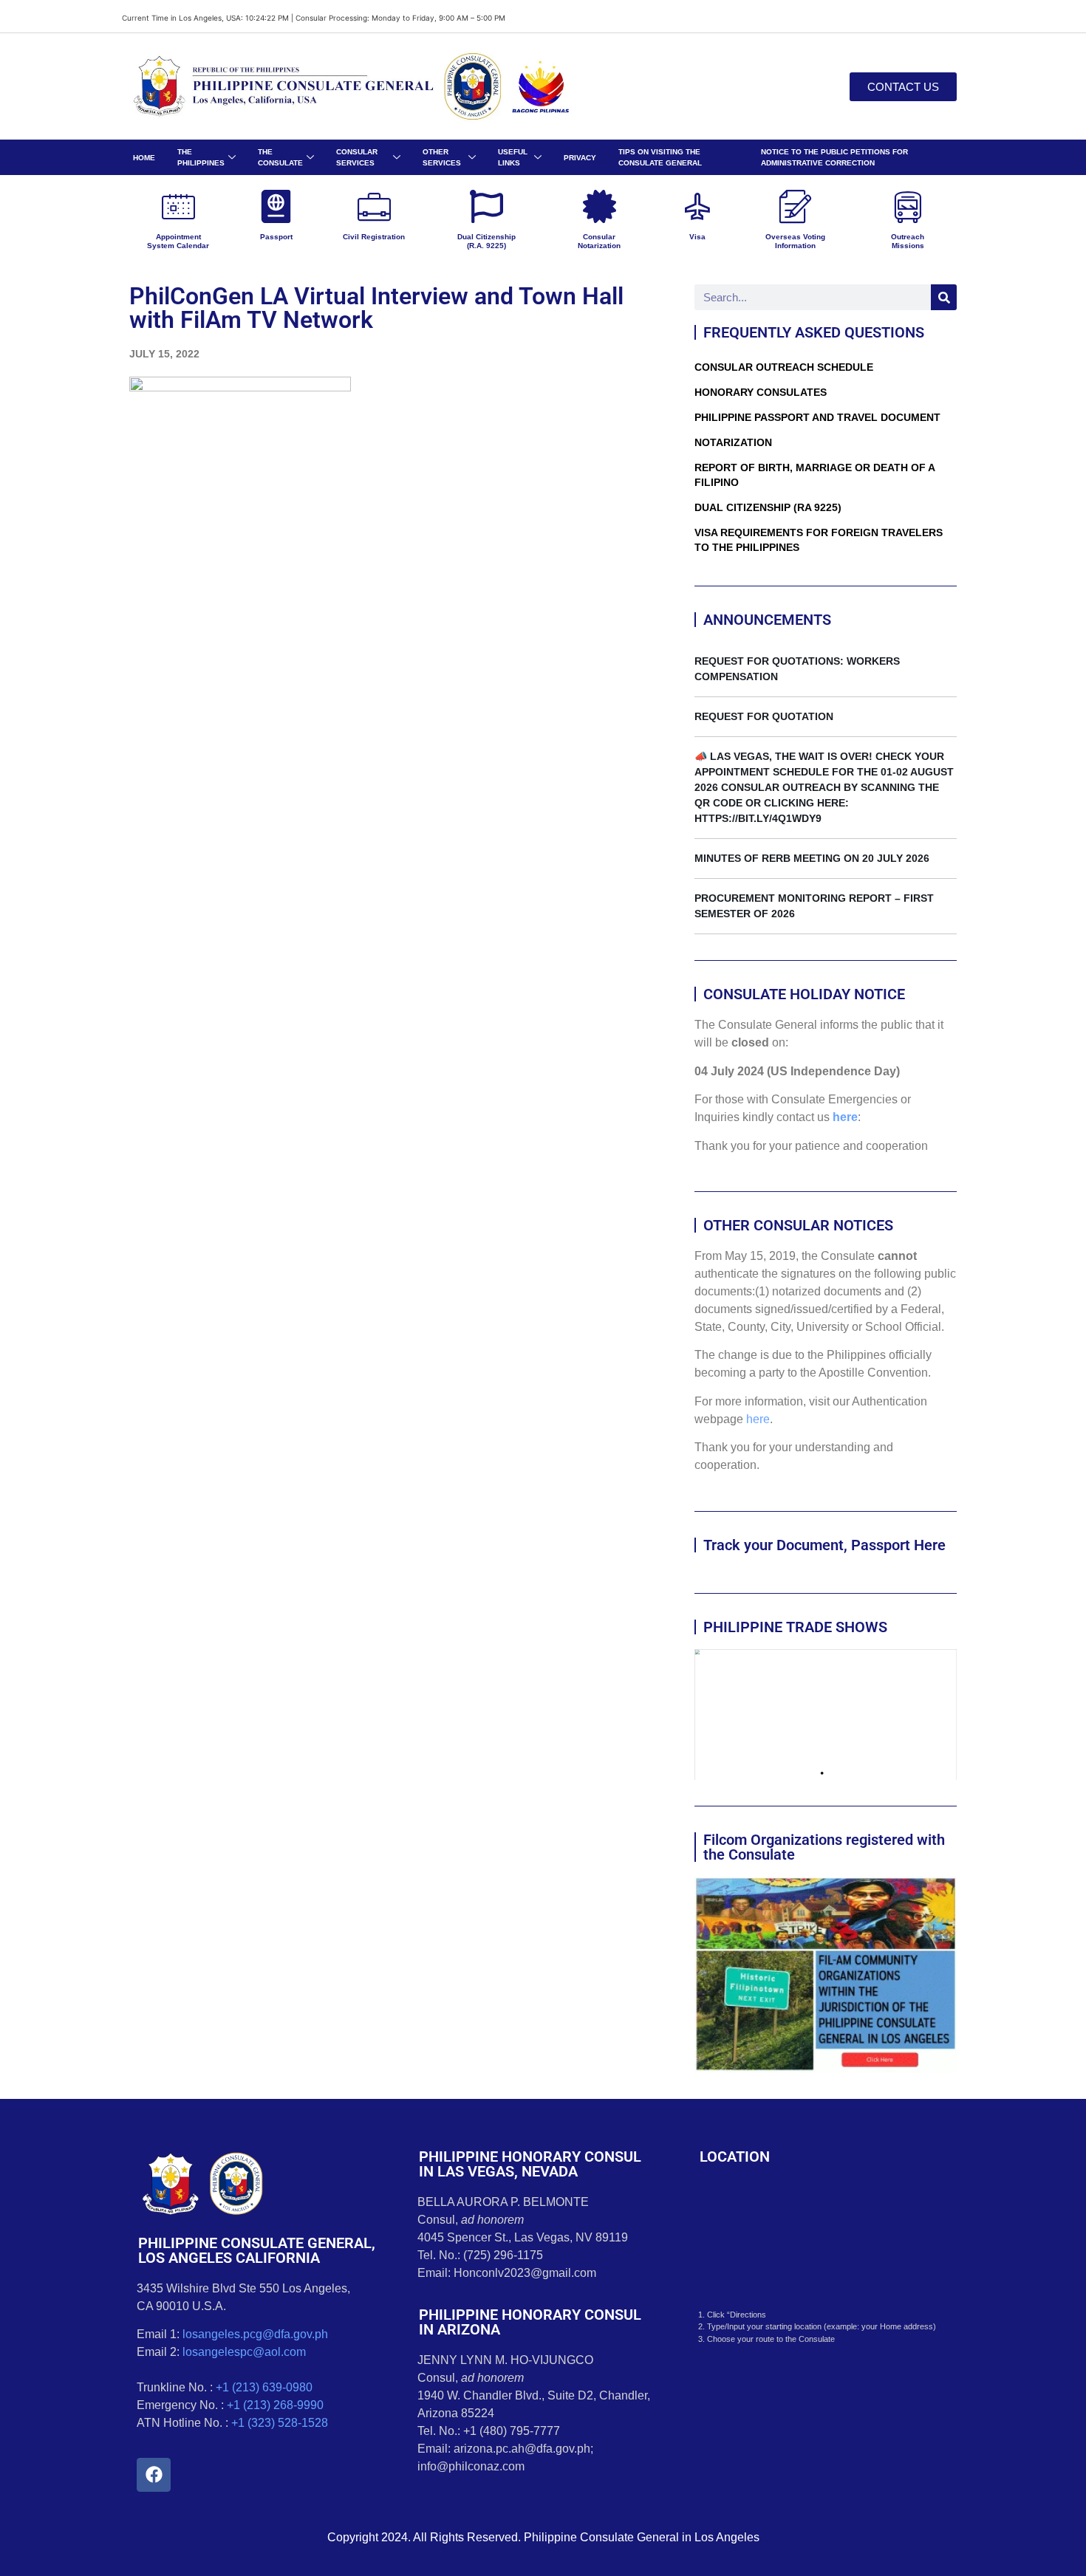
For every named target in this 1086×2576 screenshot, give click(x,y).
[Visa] (697, 206)
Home (144, 158)
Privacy (580, 158)
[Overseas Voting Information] (795, 206)
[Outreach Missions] (908, 206)
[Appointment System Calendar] (178, 206)
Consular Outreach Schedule (784, 367)
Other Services (442, 157)
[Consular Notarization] (600, 206)
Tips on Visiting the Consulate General (660, 157)
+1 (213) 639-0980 (264, 2387)
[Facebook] (154, 2475)
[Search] (944, 297)
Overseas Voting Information (795, 241)
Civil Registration (374, 237)
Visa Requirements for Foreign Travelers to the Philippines (819, 540)
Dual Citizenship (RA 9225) (768, 507)
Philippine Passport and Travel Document (817, 417)
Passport (276, 237)
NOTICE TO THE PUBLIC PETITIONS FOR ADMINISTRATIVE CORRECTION (834, 157)
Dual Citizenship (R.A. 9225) (486, 241)
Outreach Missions (908, 241)
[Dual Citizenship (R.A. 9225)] (486, 206)
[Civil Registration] (374, 206)
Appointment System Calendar (178, 241)
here (845, 1117)
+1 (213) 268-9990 (275, 2405)
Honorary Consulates (761, 392)
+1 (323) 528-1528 (280, 2423)
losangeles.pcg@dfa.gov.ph (255, 2334)
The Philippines (201, 157)
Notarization (733, 442)
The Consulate (280, 157)
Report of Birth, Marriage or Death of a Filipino (814, 475)
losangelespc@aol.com (244, 2352)
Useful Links (513, 157)
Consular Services (357, 157)
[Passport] (276, 206)
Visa (697, 237)
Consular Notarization (599, 241)
